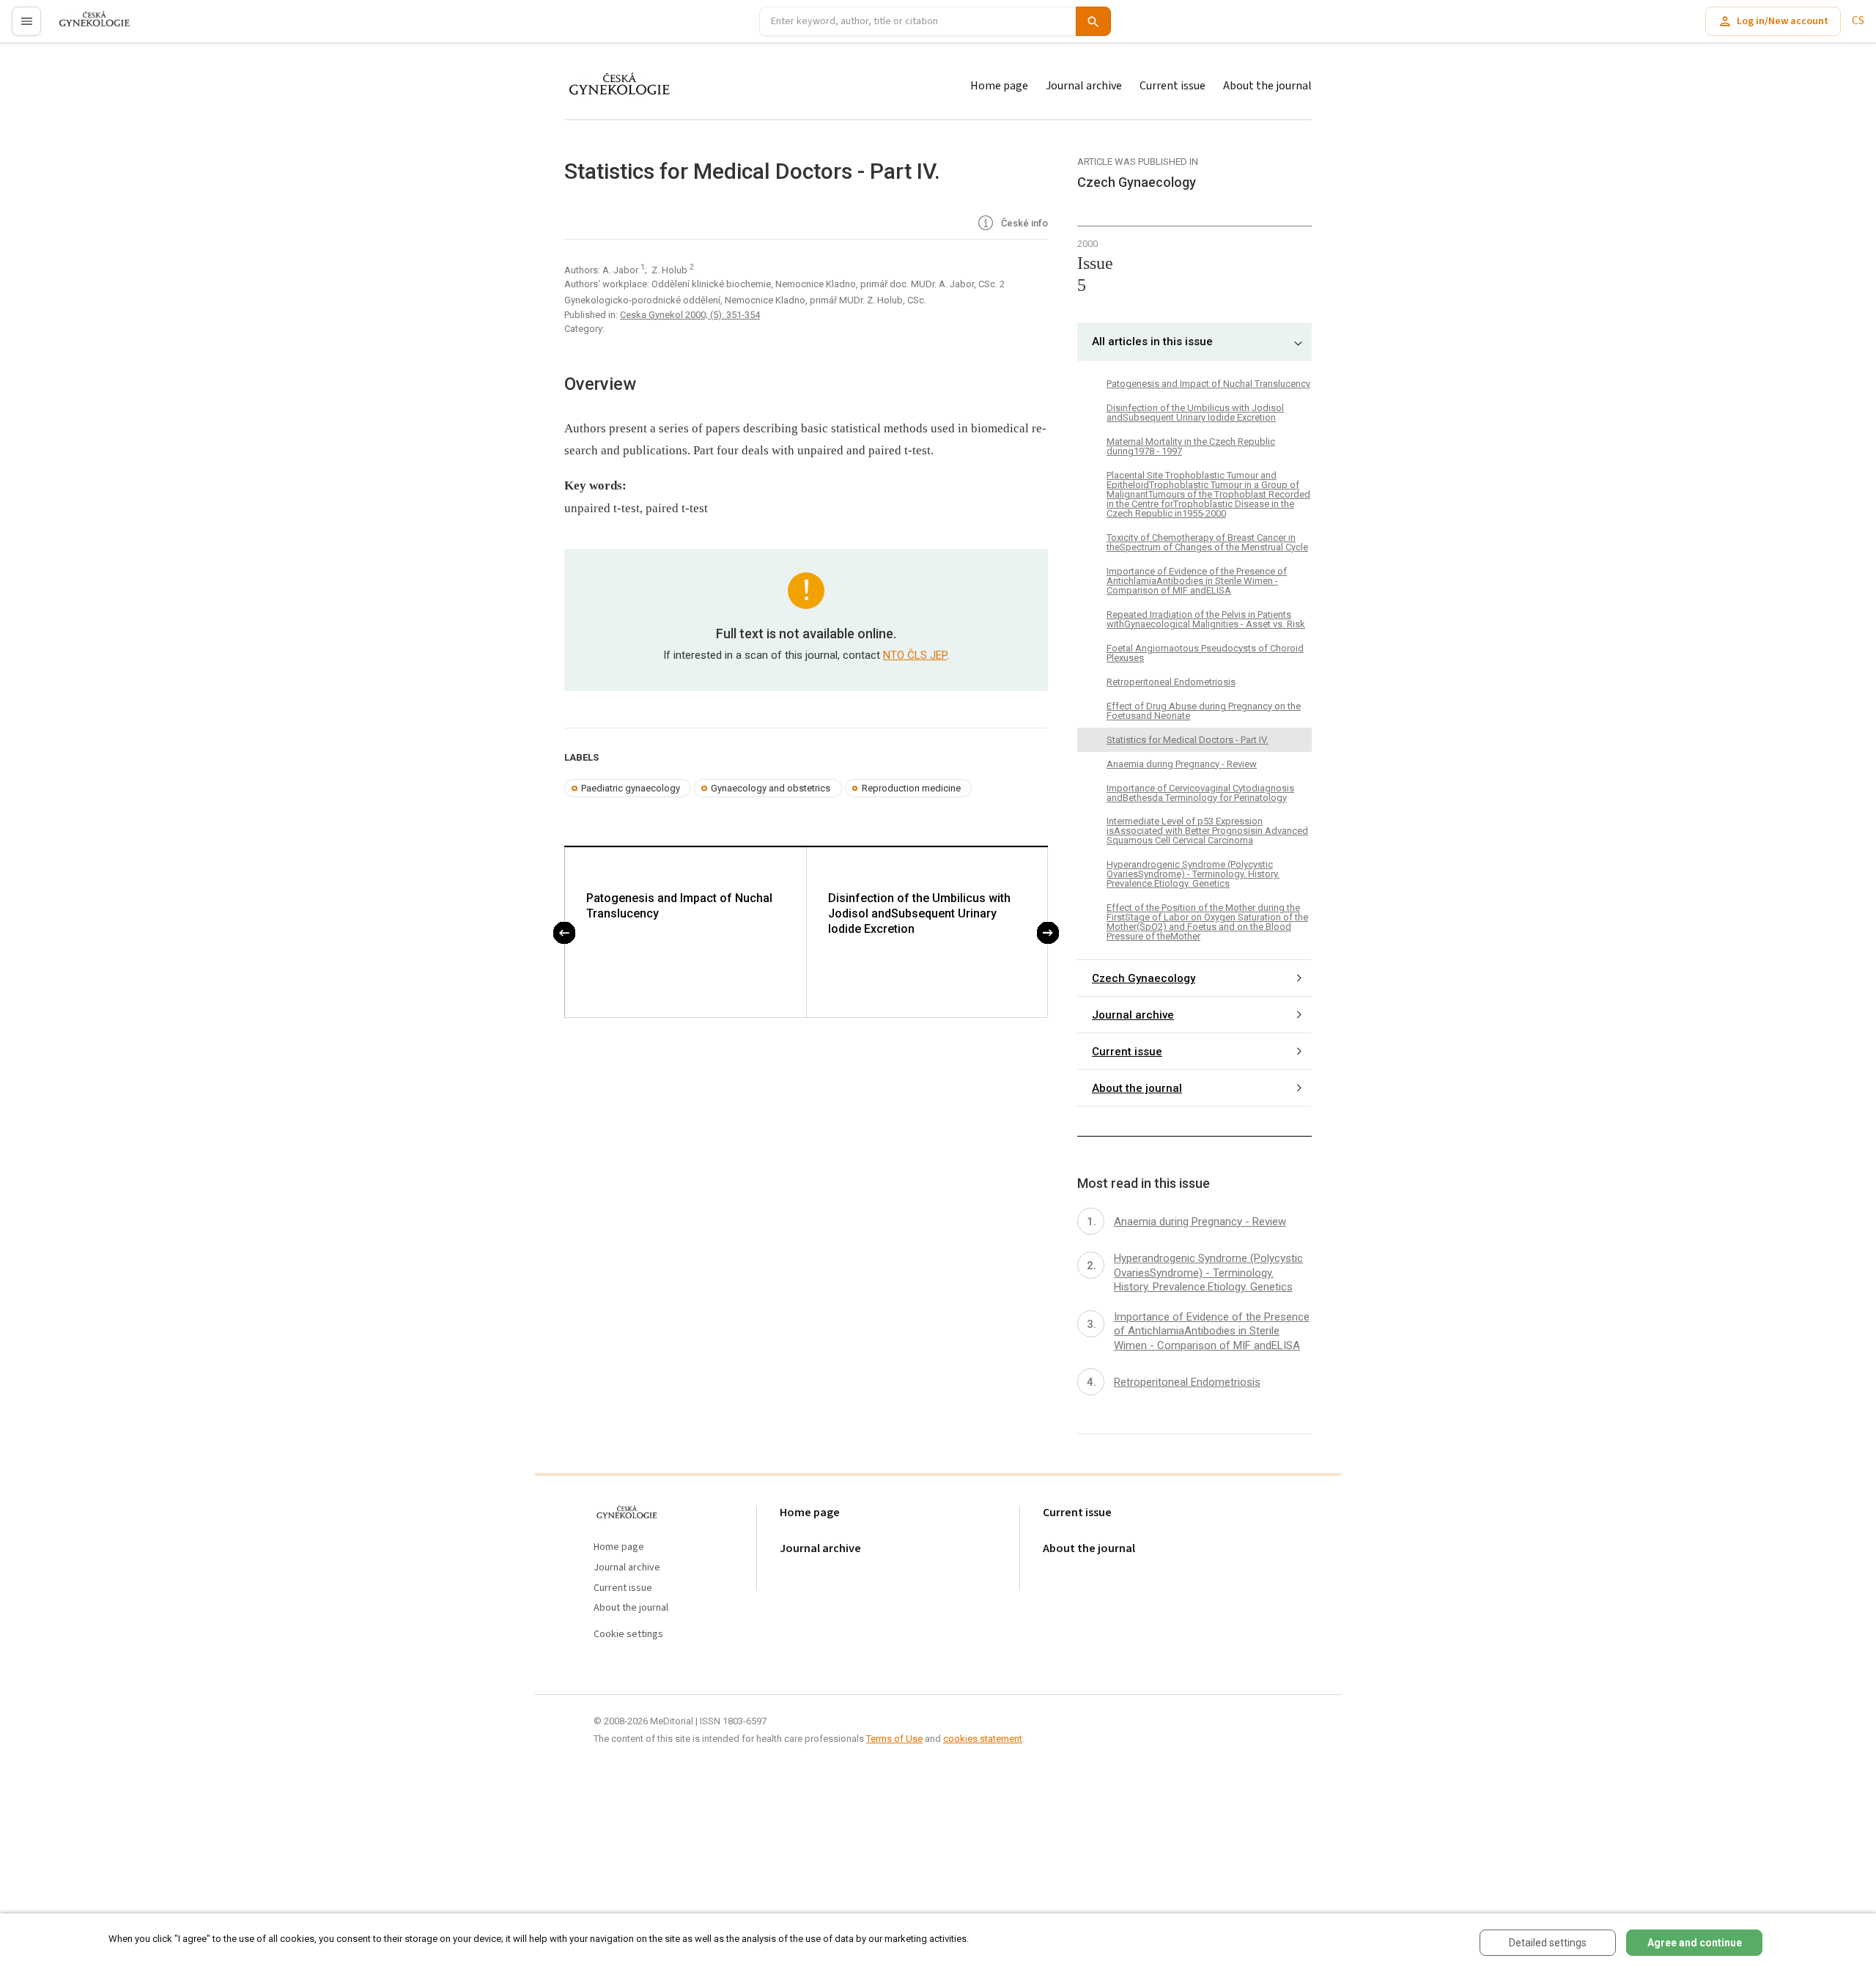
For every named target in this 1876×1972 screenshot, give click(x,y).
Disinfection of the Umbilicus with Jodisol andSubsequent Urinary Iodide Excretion (919, 913)
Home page (999, 86)
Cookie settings (628, 1635)
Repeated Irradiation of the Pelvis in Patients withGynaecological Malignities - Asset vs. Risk (1206, 619)
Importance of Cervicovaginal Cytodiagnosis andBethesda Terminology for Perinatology (1200, 793)
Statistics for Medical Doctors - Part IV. (1188, 740)
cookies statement (983, 1739)
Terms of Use (894, 1739)
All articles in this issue (1152, 341)
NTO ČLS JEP (915, 655)
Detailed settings (1548, 1943)
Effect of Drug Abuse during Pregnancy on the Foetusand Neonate (1204, 711)
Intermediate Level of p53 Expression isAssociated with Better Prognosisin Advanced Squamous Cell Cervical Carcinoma (1207, 831)
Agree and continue (1695, 1943)
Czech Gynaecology (1144, 978)
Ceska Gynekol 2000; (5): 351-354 (690, 315)
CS (1858, 21)
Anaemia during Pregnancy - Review (1182, 764)
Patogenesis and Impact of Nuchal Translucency (679, 906)
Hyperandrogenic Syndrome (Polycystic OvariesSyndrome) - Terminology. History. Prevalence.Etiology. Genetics (1193, 874)
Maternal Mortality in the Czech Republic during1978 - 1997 (1191, 446)
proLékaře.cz (85, 27)
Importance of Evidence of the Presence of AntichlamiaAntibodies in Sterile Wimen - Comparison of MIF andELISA (1197, 581)
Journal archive (1084, 86)
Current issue (1172, 86)
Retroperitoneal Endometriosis (1171, 682)
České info (1023, 223)
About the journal (1267, 86)
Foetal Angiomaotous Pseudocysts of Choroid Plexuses (1205, 653)
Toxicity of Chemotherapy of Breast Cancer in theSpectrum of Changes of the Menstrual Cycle (1207, 542)
